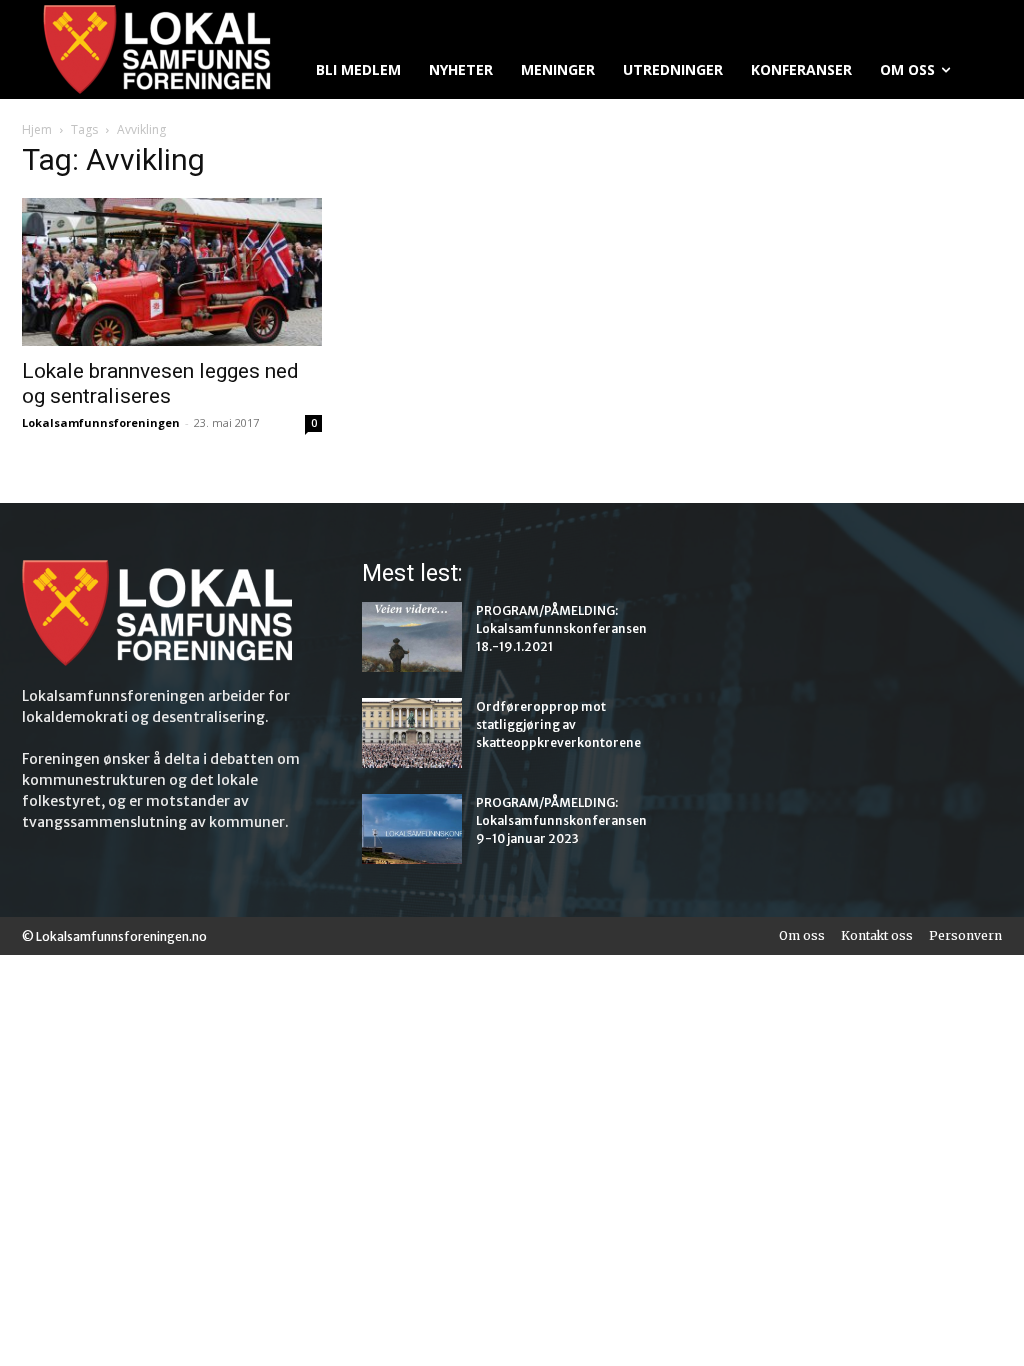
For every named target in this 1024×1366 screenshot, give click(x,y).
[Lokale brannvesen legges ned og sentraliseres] (172, 272)
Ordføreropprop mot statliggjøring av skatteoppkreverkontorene (558, 724)
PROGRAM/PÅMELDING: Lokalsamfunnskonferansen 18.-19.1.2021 (561, 628)
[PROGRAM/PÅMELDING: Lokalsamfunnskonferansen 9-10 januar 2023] (412, 829)
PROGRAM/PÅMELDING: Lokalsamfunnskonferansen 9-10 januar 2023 (561, 820)
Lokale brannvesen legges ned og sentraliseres (160, 383)
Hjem (37, 129)
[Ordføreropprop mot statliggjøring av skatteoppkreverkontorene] (412, 733)
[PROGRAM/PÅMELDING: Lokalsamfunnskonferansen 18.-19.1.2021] (412, 637)
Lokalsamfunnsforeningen (101, 422)
